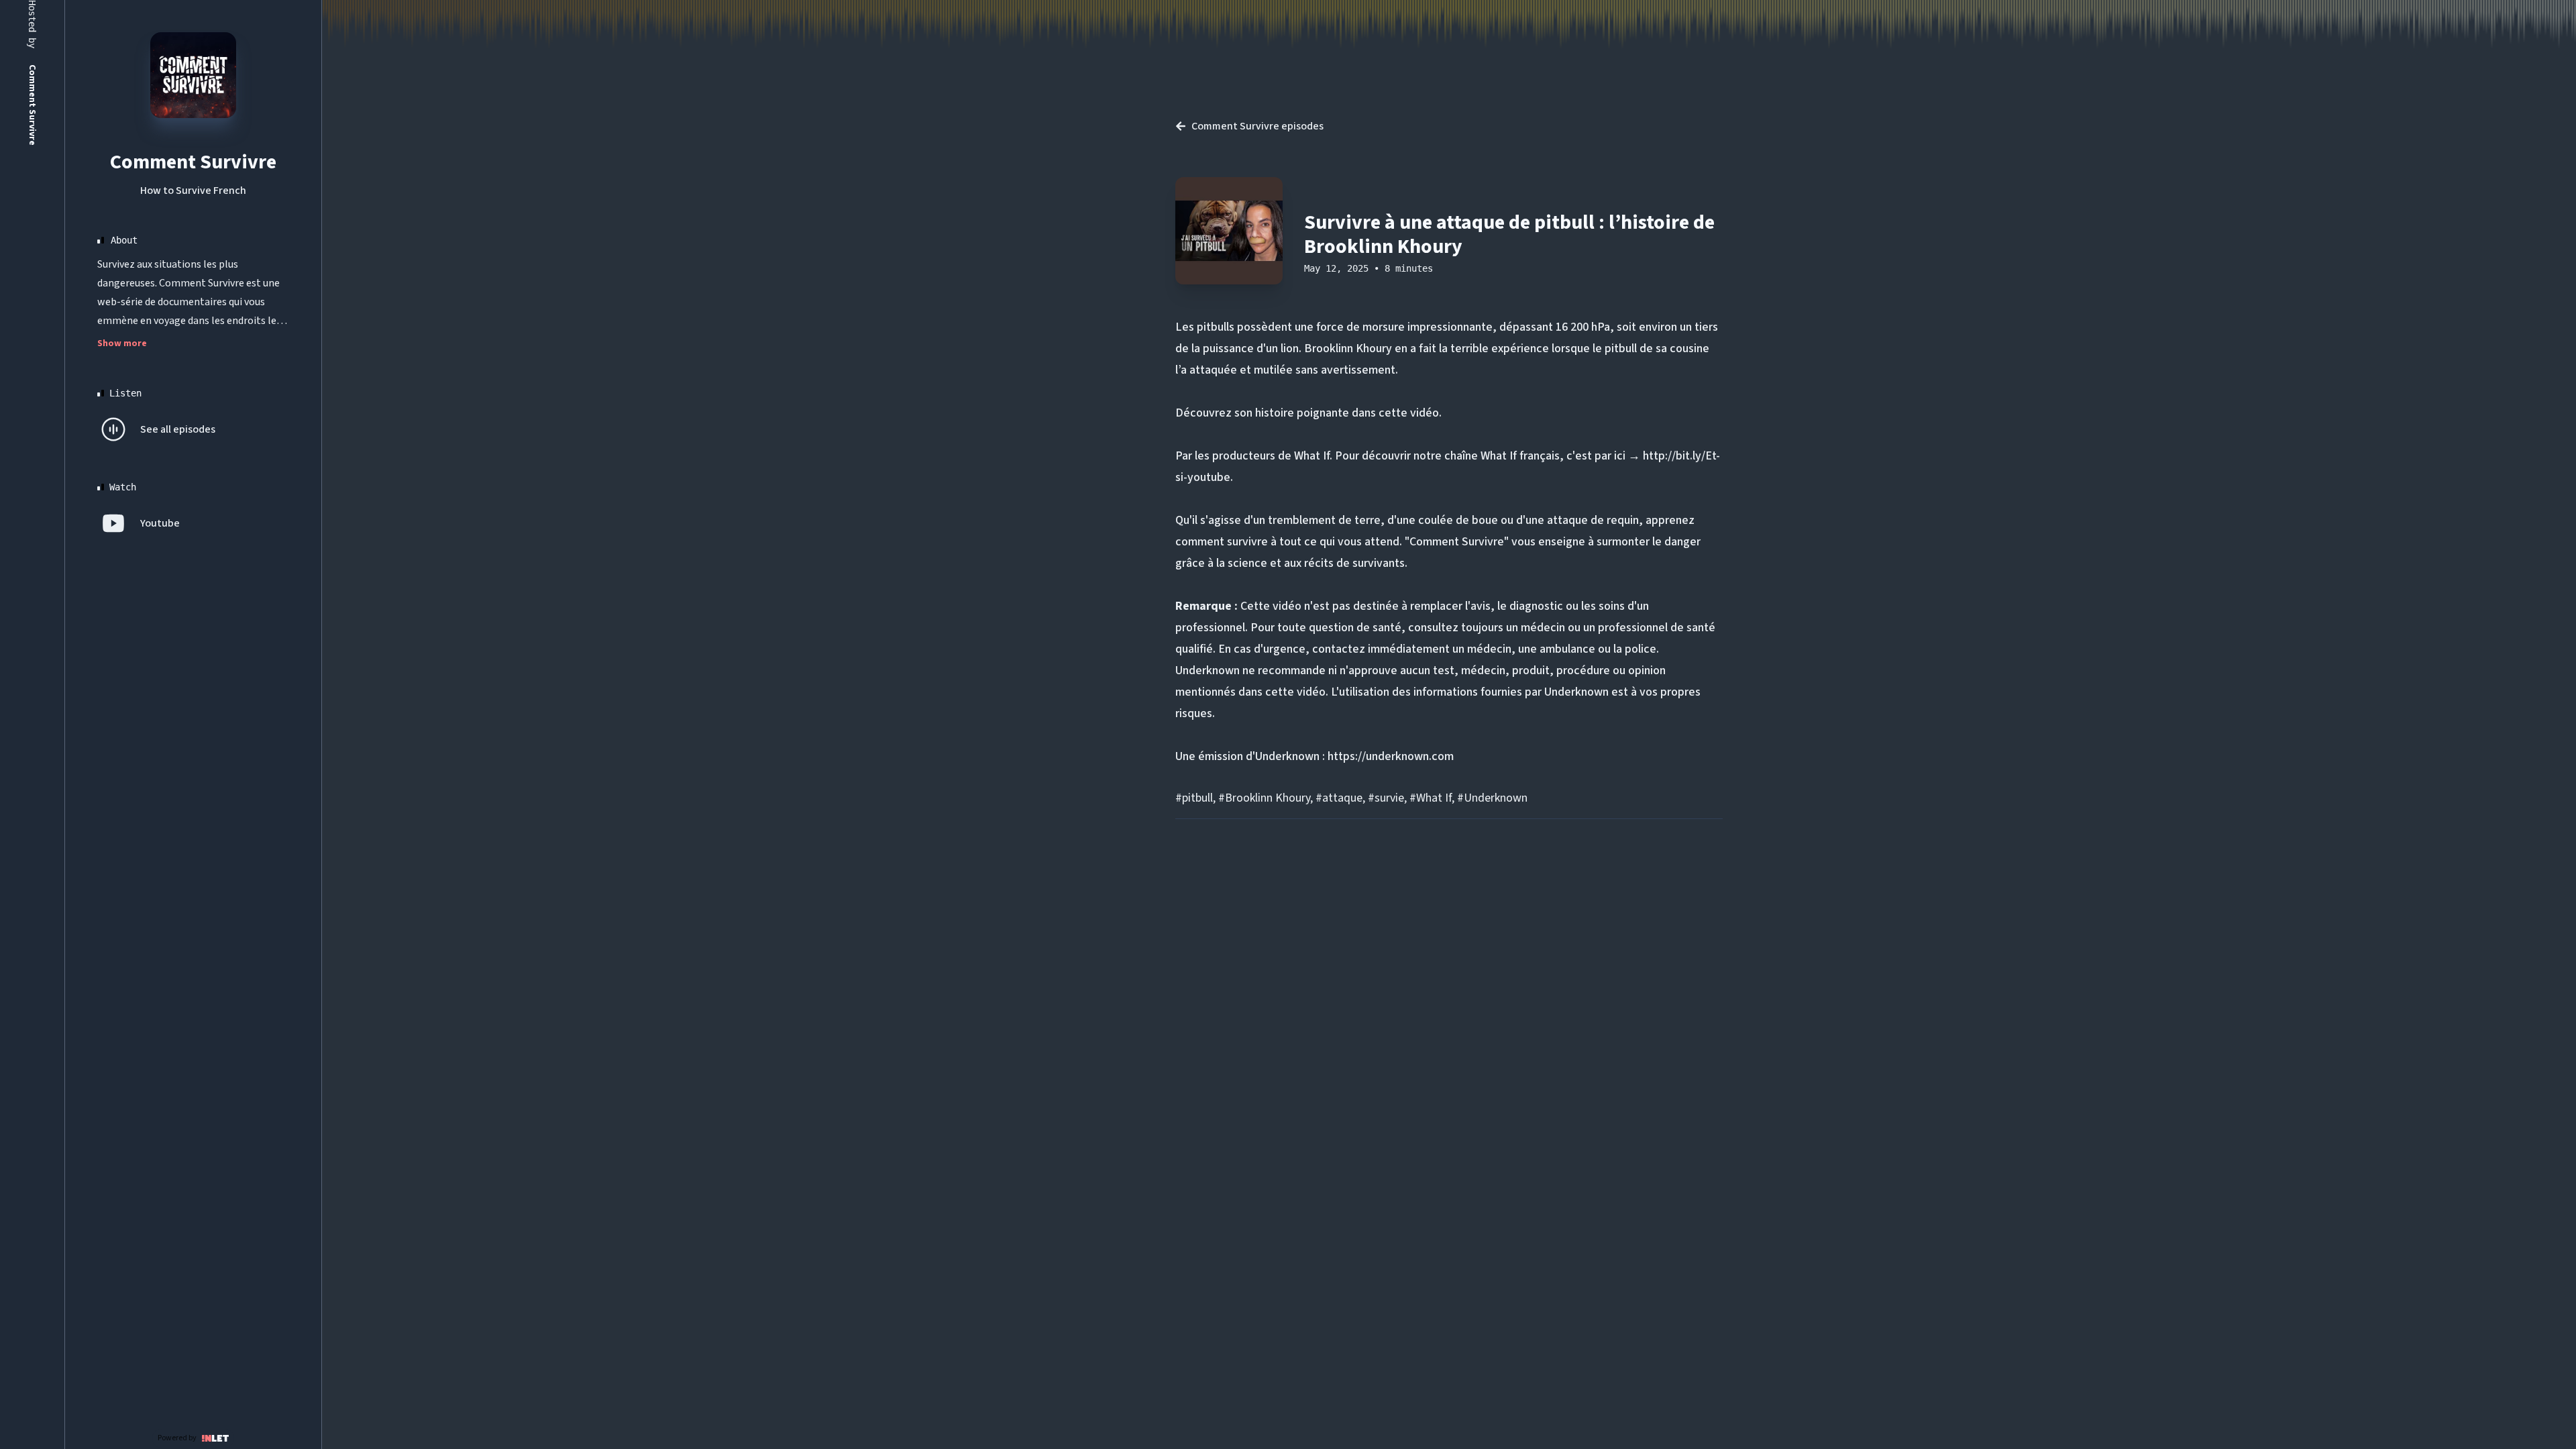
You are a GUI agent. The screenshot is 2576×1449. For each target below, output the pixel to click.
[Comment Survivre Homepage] (193, 75)
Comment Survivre (193, 162)
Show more (122, 343)
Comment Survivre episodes (1257, 126)
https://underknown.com (1391, 756)
